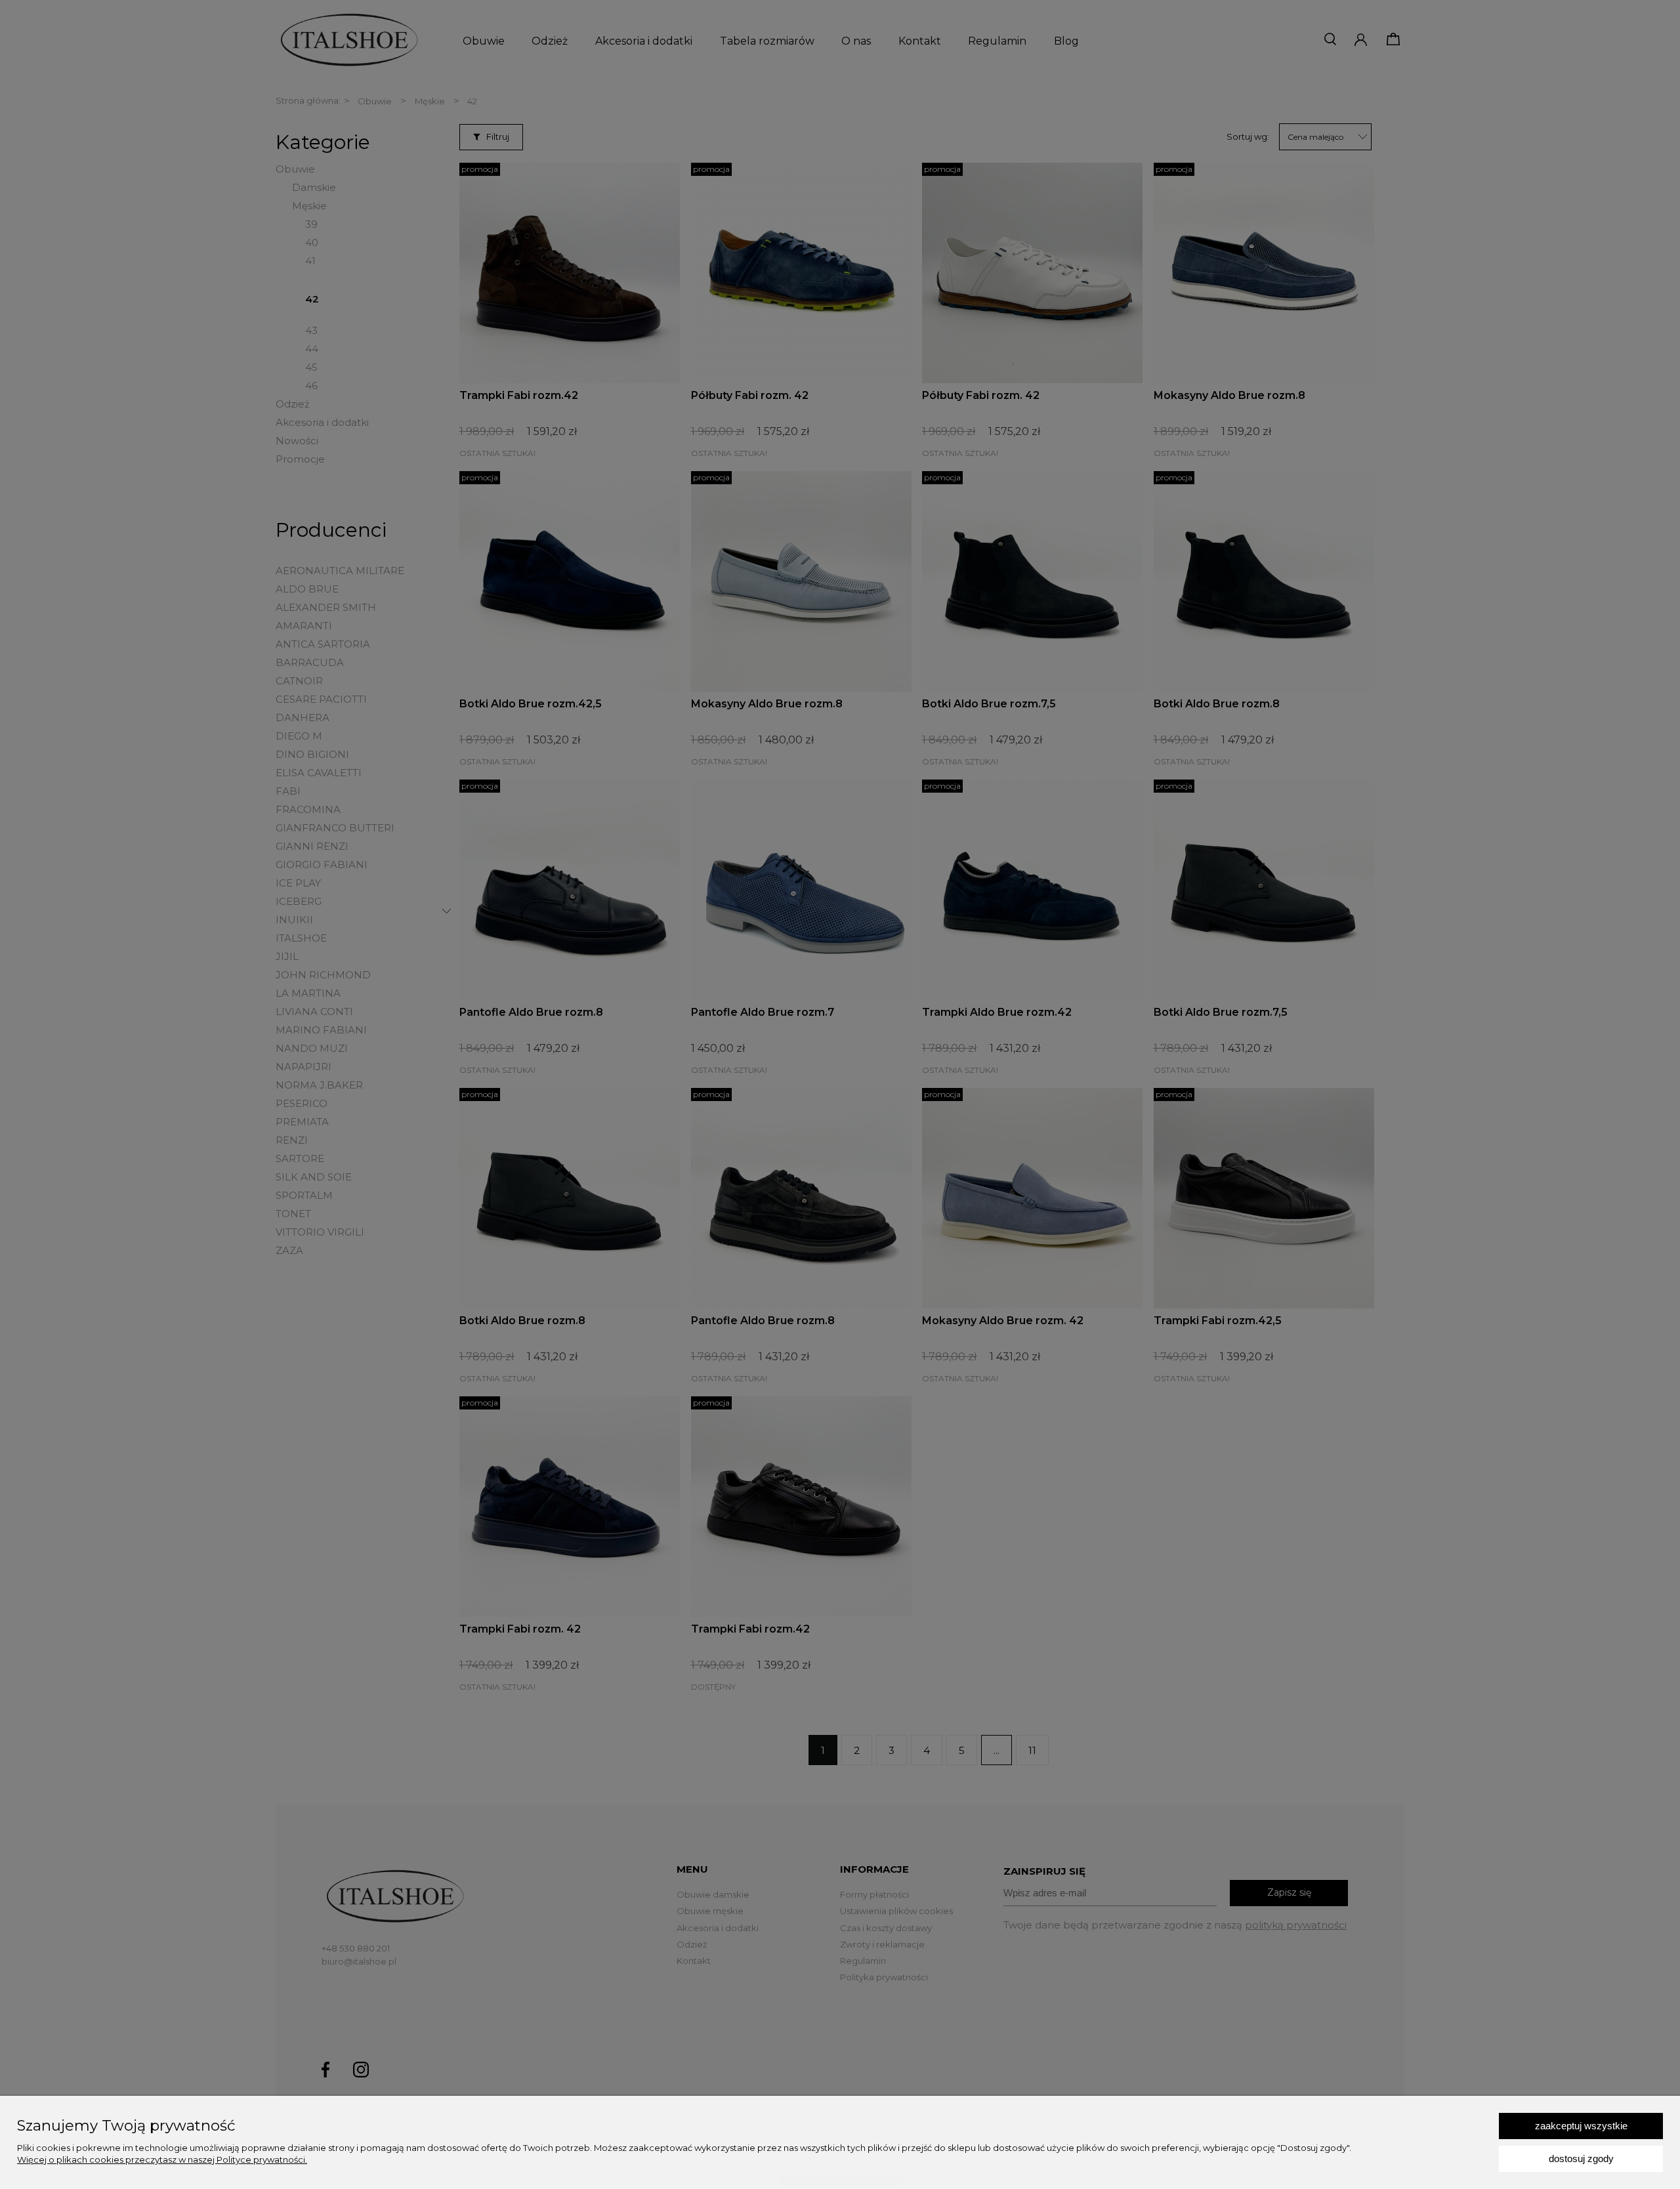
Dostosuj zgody (1581, 2158)
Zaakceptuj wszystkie (1581, 2126)
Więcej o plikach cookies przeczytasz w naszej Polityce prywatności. (162, 2159)
